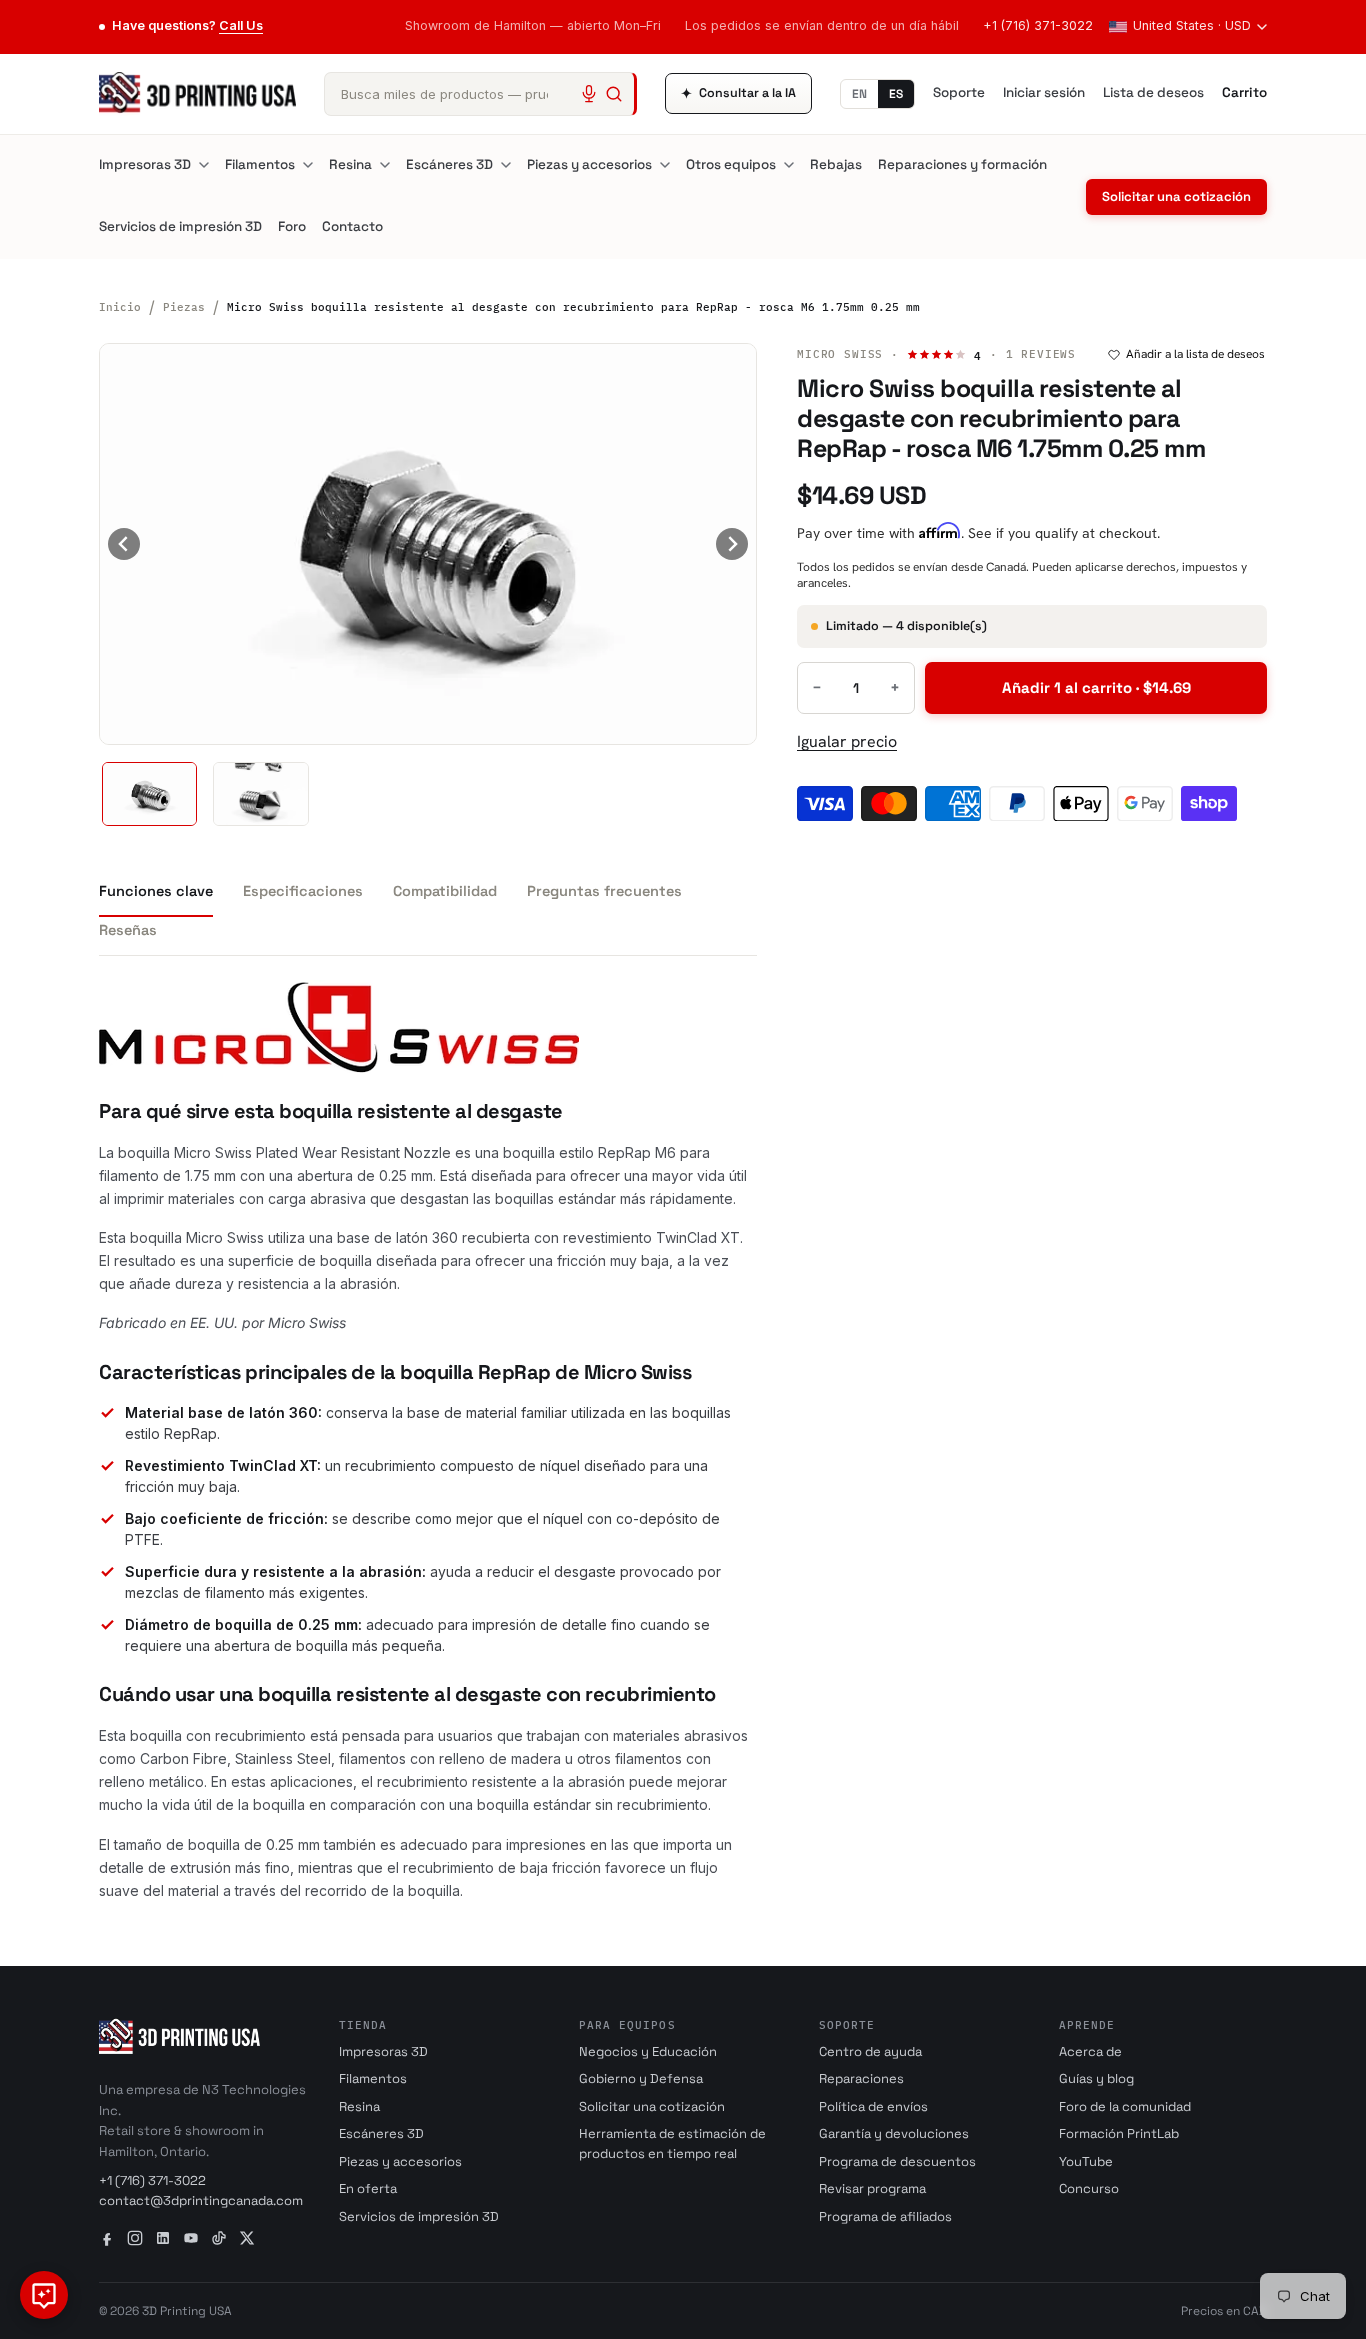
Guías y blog (1096, 2078)
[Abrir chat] (44, 2295)
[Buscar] (614, 94)
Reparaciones (861, 2078)
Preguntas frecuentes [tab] (604, 891)
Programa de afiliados (885, 2216)
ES (896, 94)
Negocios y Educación (648, 2051)
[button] (149, 794)
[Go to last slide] (124, 544)
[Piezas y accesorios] (665, 165)
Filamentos (260, 164)
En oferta (368, 2188)
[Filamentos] (308, 165)
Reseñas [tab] (128, 930)
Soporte (959, 92)
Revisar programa (872, 2188)
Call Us (241, 25)
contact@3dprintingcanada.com (201, 2200)
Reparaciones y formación (962, 164)
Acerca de (1090, 2051)
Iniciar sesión (1044, 92)
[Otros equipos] (789, 165)
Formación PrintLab (1119, 2133)
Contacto (352, 226)
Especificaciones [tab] (303, 891)
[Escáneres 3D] (506, 165)
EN (859, 94)
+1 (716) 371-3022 (1038, 25)
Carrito (1244, 92)
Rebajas (836, 164)
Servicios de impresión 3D (180, 226)
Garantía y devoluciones (894, 2133)
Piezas (184, 307)
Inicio (120, 307)
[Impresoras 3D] (204, 165)
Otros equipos (731, 164)
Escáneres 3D (449, 164)
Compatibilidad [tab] (445, 891)
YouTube (1086, 2161)
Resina (350, 164)
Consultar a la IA (738, 93)
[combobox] (480, 94)
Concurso (1089, 2188)
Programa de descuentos (897, 2161)
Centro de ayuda (870, 2051)
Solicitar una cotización (1176, 196)
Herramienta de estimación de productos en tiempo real (672, 2143)
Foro (292, 226)
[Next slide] (732, 544)
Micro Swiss (840, 354)
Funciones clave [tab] (156, 891)
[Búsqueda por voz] (589, 94)
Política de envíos (873, 2106)
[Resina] (385, 165)
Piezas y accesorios (589, 164)
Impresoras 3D (145, 164)
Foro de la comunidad (1125, 2106)
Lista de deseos (1153, 92)
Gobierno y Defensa (641, 2078)
